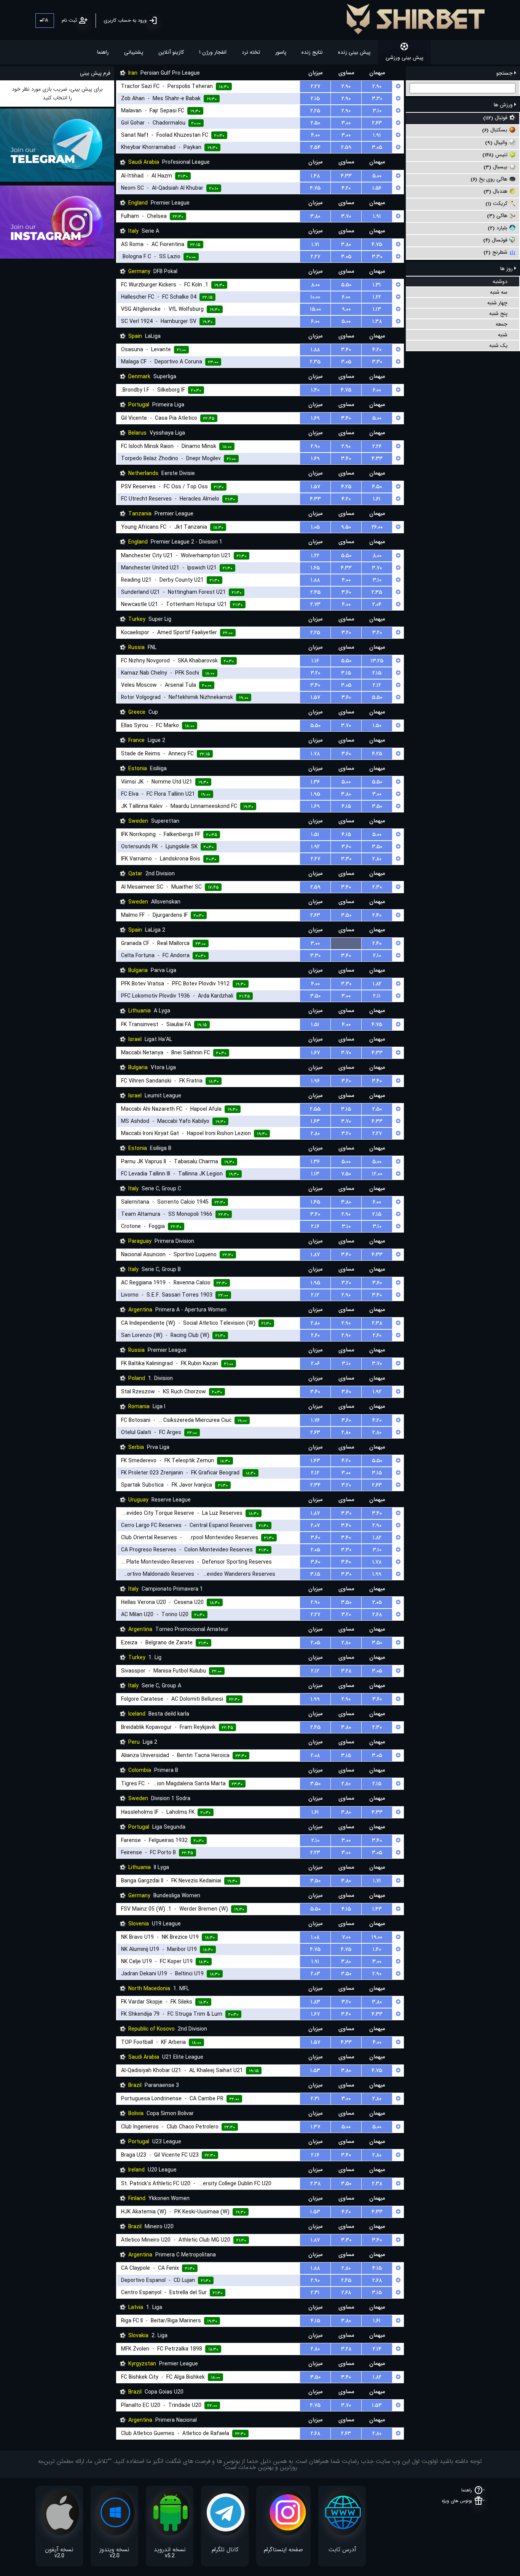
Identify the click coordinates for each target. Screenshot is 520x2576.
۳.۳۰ (377, 99)
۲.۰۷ (315, 1525)
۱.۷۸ (315, 754)
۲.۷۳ (315, 604)
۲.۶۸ (377, 1615)
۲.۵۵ (315, 1109)
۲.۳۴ (315, 1485)
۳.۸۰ (315, 216)
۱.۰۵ (315, 527)
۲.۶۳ (377, 123)
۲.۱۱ (377, 996)
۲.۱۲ (377, 685)
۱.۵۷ (315, 487)
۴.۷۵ (315, 188)
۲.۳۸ (377, 1323)
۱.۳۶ (315, 782)
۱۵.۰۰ (315, 309)
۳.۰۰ (346, 123)
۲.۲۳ (315, 1853)
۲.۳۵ (315, 362)
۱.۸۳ (315, 2002)
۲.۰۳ (315, 1974)
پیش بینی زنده (354, 52)
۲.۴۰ (377, 915)
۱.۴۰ (315, 390)
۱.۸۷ (315, 1255)
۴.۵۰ (377, 487)
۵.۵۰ (346, 285)
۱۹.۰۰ (377, 1937)
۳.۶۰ (346, 592)
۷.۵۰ (346, 1174)
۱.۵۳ (315, 2071)
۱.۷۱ (315, 245)
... (346, 943)
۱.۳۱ (377, 285)
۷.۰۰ (346, 1937)
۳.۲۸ (346, 1671)
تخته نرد (251, 52)
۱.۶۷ (315, 1053)
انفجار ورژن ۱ (213, 52)
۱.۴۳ (315, 1461)
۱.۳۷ (315, 2127)
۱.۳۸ (377, 321)
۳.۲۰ (346, 633)
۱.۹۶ (315, 1081)
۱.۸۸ (315, 350)
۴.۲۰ (346, 188)
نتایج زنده (312, 52)
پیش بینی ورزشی (404, 58)
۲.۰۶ (315, 1364)
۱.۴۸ (315, 176)
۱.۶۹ (315, 418)
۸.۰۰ (315, 285)
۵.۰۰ (377, 176)
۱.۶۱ (377, 499)
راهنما (103, 52)
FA (45, 20)
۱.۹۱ (377, 135)
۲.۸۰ (377, 859)
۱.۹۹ (377, 1574)
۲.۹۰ (346, 86)
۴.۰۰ (315, 135)
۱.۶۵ (315, 568)
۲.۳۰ (377, 887)
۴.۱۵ (346, 806)
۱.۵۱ (315, 835)
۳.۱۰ (377, 111)
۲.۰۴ (377, 604)
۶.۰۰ (346, 297)
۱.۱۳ (377, 309)
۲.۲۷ (315, 86)
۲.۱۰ (377, 956)
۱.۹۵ (315, 794)
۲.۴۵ (315, 592)
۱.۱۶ (315, 661)
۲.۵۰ (315, 123)
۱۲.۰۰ (377, 1174)
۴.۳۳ (346, 176)
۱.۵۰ (377, 726)
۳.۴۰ (346, 350)
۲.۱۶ (315, 1226)
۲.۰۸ (315, 1756)
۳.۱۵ (346, 673)
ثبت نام (69, 20)
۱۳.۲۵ (377, 661)
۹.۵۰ (346, 527)
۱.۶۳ (315, 1121)
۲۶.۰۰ (377, 527)
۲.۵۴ (315, 147)
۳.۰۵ (377, 147)
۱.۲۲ (377, 297)
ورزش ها (504, 105)
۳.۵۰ (377, 806)
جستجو (505, 73)
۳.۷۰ (346, 216)
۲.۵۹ (346, 147)
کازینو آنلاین (171, 52)
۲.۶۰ (315, 1335)
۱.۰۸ (315, 1937)
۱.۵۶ (377, 188)
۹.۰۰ (346, 309)
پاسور (281, 52)
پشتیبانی (134, 52)
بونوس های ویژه (457, 2501)
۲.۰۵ (315, 1550)
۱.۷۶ (315, 1420)
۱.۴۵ (315, 1202)
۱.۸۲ (377, 984)
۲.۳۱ (315, 2099)
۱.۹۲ (315, 847)
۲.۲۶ (377, 446)
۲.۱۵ (315, 99)
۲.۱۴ (377, 2349)
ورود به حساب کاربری (125, 20)
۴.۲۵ (346, 487)
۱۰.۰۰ (315, 297)
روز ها (507, 269)
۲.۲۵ (315, 111)
